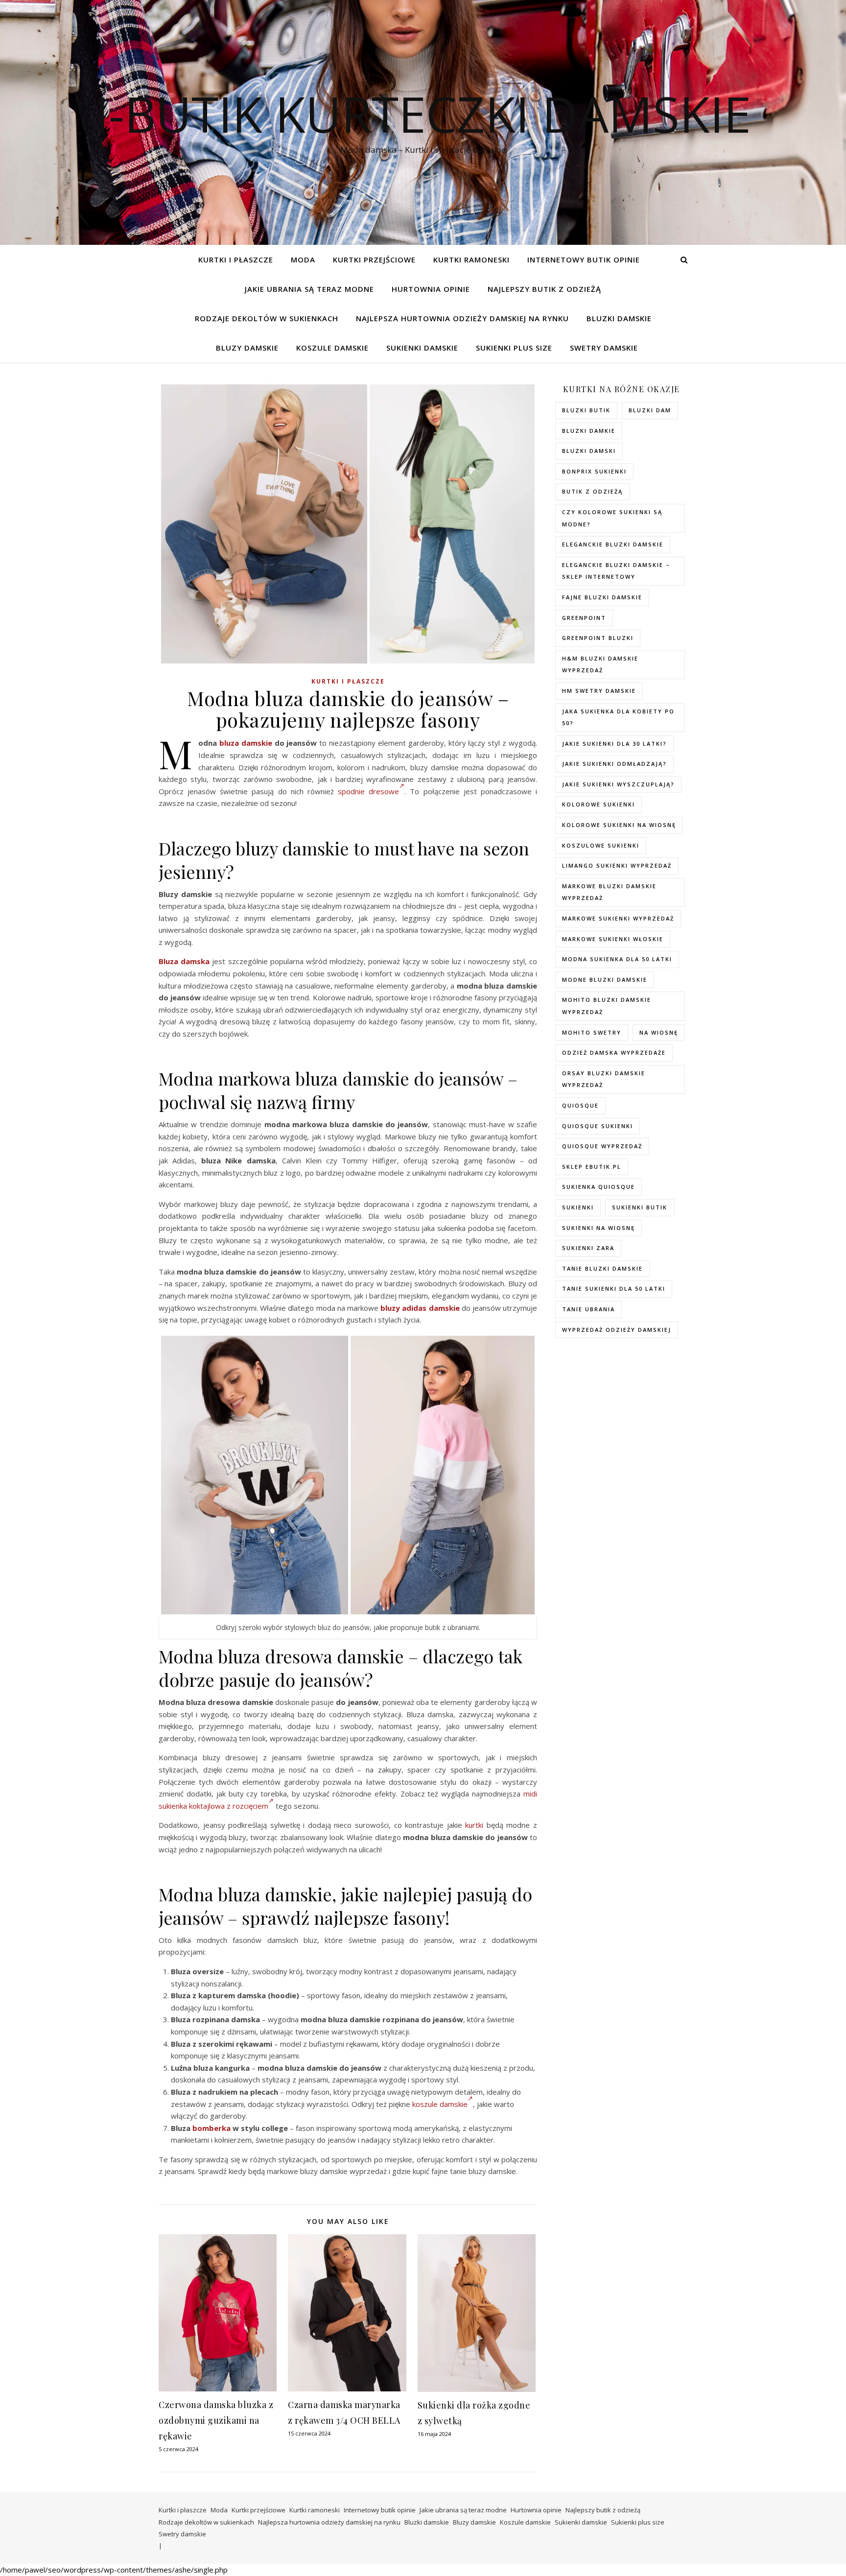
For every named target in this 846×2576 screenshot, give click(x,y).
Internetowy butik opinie (584, 260)
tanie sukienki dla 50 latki (614, 1288)
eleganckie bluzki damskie (613, 544)
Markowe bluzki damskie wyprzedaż (609, 892)
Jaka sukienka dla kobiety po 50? (618, 717)
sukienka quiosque (599, 1187)
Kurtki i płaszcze (236, 260)
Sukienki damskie (422, 348)
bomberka (211, 2128)
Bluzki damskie (619, 318)
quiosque (580, 1105)
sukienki (578, 1207)
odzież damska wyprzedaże (614, 1052)
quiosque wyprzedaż (602, 1146)
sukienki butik (640, 1207)
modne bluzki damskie (605, 980)
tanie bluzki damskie (602, 1268)
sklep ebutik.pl (592, 1167)
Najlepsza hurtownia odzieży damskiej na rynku (462, 318)
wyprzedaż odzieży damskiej (617, 1330)
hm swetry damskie (599, 691)
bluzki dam (650, 410)
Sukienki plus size (514, 348)
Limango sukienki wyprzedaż (617, 865)
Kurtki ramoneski (471, 260)
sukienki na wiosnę (599, 1228)
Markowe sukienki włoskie (613, 939)
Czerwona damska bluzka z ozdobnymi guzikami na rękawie (216, 2420)
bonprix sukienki (594, 471)
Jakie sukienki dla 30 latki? (614, 744)
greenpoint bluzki (598, 638)
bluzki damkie (589, 431)
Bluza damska (184, 961)
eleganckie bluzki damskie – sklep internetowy (616, 571)
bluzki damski (589, 451)
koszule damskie (440, 2104)
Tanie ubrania (588, 1309)
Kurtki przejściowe (374, 260)
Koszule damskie (332, 348)
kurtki (474, 1825)
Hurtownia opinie (431, 289)
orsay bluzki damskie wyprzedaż (604, 1079)
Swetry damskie (604, 348)
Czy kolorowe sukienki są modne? (612, 518)
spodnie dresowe (368, 791)
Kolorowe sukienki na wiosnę (619, 825)
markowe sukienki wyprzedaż (618, 918)
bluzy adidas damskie (420, 1308)
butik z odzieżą (592, 491)
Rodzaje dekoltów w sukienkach (267, 318)
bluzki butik (586, 410)
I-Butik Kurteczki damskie (423, 114)
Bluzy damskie (247, 348)
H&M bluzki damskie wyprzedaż (600, 664)
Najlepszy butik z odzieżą (544, 289)
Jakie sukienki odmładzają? (614, 764)
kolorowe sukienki (599, 804)
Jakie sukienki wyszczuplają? (618, 784)
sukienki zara (588, 1248)
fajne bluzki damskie (602, 597)
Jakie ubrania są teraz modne (309, 289)
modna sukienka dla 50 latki (617, 959)
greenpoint (584, 618)
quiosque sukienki (598, 1126)
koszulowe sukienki (601, 845)
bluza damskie (246, 743)
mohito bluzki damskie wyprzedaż (607, 1006)
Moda (303, 260)
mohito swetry (592, 1032)
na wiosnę (659, 1032)
